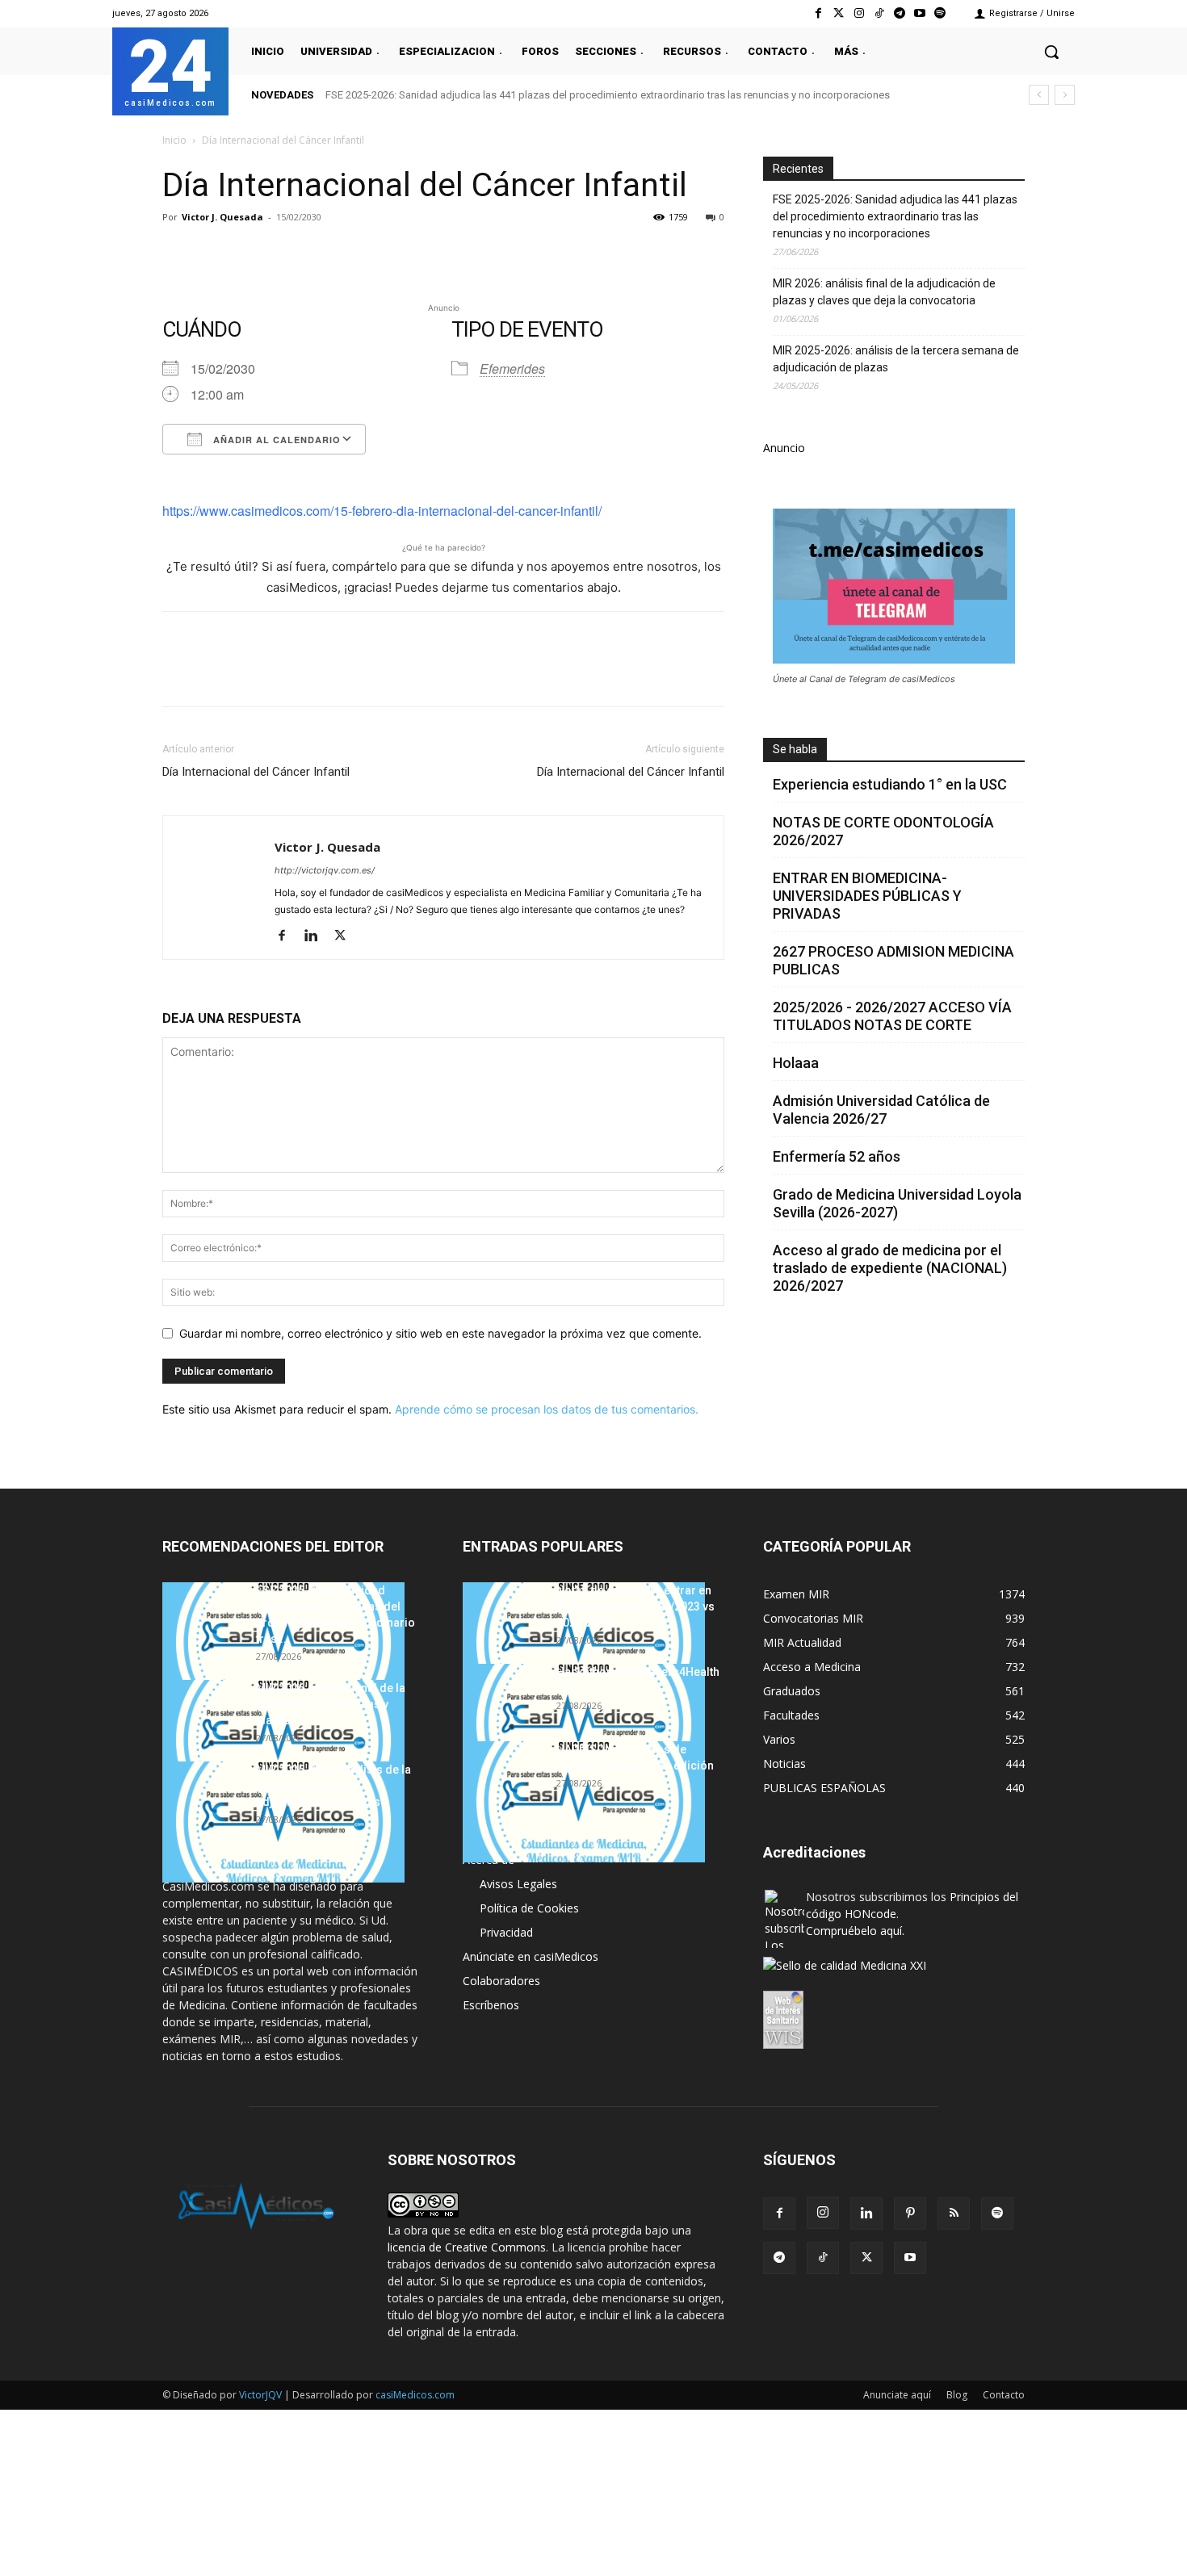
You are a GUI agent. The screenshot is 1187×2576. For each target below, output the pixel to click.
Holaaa (796, 1063)
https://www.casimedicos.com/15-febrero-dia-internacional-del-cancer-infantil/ (382, 511)
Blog (957, 2395)
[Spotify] (940, 13)
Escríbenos (491, 2005)
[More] (439, 253)
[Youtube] (920, 13)
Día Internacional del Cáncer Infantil (256, 772)
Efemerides (512, 369)
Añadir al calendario (275, 440)
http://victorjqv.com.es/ (325, 870)
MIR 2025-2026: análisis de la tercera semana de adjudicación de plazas (896, 359)
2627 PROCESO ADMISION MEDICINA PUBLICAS (893, 960)
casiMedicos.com (415, 2395)
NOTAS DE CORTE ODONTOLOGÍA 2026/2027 (883, 831)
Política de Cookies (529, 1908)
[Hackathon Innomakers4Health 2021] (584, 1724)
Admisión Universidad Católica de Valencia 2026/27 (881, 1110)
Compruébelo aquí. (855, 1931)
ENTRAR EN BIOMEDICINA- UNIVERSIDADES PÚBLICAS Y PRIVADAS (867, 896)
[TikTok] (823, 2258)
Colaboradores (501, 1981)
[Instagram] (859, 13)
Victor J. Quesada (222, 217)
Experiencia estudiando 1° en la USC (890, 784)
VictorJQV (262, 2395)
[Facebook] (818, 13)
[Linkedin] (327, 253)
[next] (1065, 95)
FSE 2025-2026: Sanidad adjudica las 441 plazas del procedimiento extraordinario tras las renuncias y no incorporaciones (608, 95)
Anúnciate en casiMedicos (531, 1956)
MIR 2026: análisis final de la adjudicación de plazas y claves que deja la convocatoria (884, 292)
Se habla (795, 749)
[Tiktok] (879, 13)
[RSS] (954, 2214)
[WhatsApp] (290, 253)
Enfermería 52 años (837, 1156)
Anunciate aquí (897, 2395)
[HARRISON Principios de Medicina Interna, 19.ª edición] (584, 1802)
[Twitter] (839, 13)
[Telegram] (899, 13)
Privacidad (506, 1932)
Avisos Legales (518, 1884)
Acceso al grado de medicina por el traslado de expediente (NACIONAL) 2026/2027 (890, 1268)
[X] (216, 253)
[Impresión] (401, 253)
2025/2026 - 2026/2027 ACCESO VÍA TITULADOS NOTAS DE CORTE (892, 1016)
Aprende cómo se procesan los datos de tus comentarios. (547, 1409)
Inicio (174, 140)
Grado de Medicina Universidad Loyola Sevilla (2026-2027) (897, 1203)
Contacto (1004, 2395)
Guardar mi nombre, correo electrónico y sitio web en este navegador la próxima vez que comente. (440, 1333)
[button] (1051, 52)
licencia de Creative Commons (467, 2247)
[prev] (1039, 95)
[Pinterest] (253, 253)
